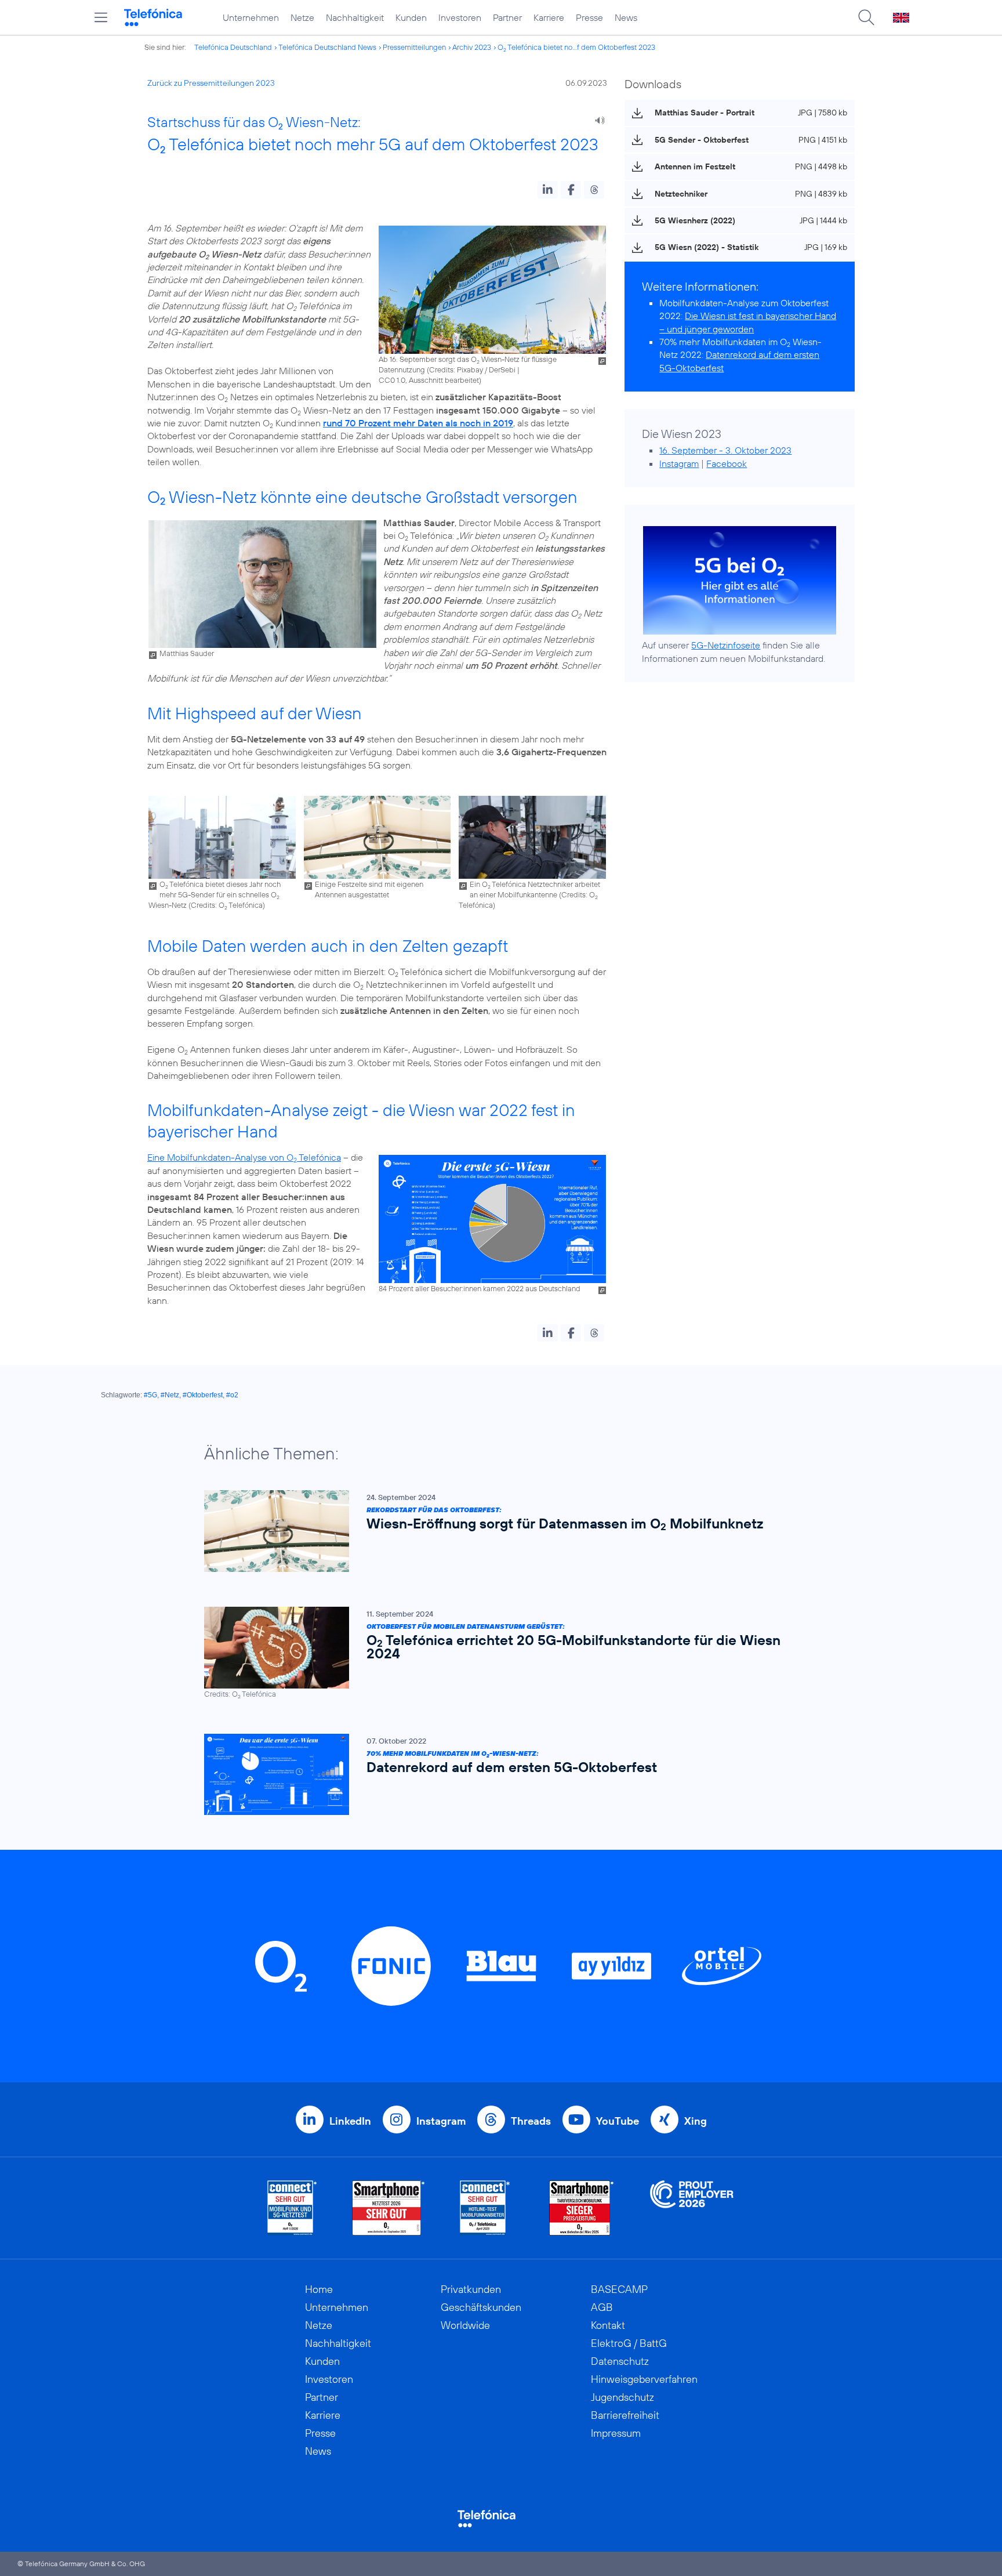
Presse (589, 17)
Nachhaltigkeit (355, 17)
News (626, 17)
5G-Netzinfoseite (726, 645)
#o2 (232, 1395)
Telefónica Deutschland (233, 47)
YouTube (618, 2121)
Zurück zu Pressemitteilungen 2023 (211, 83)
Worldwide (465, 2325)
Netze (302, 17)
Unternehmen (251, 17)
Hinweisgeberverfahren (644, 2379)
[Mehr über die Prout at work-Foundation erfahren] (692, 2208)
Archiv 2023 (472, 47)
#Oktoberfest (203, 1395)
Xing (696, 2121)
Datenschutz (620, 2361)
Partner (507, 17)
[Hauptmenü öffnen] (101, 17)
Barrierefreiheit (625, 2415)
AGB (602, 2307)
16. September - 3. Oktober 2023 (725, 450)
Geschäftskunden (481, 2307)
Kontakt (608, 2325)
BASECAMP (619, 2289)
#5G (150, 1395)
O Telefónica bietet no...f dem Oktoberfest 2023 (576, 47)
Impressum (616, 2433)
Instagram (679, 463)
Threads (531, 2121)
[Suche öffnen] (866, 17)
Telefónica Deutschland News (327, 47)
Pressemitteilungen (414, 47)
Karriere (549, 17)
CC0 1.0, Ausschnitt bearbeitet (429, 380)
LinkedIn (350, 2121)
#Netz (170, 1395)
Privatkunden (471, 2289)
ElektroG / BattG (629, 2343)
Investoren (460, 17)
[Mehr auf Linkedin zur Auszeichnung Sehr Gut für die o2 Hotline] (485, 2208)
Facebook (727, 463)
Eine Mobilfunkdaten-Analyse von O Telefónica (244, 1157)
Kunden (411, 17)
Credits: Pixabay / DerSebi (472, 369)
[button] (548, 190)
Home (319, 2289)
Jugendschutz (622, 2397)
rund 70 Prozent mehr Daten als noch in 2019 (418, 423)
